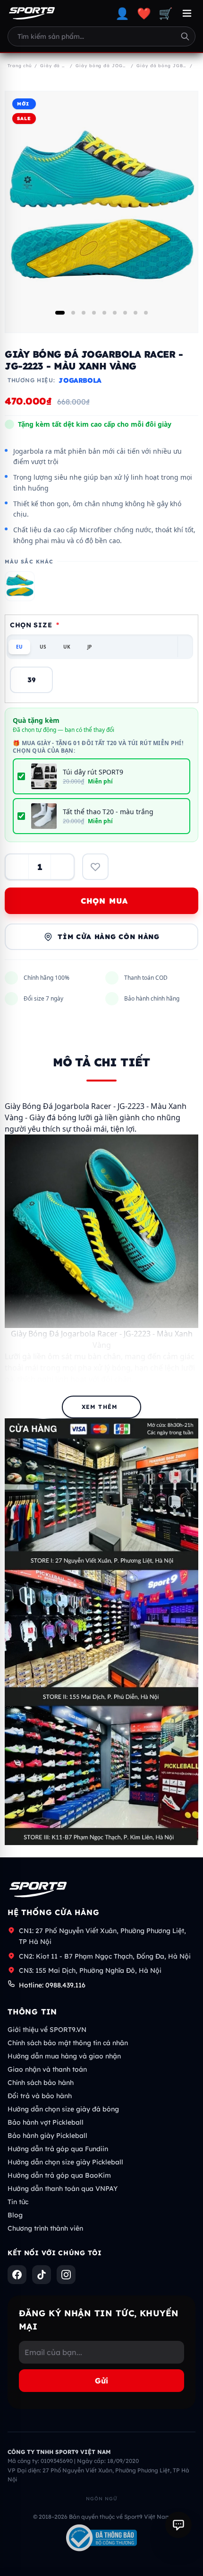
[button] (60, 313)
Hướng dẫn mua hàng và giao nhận (64, 2056)
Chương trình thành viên (45, 2228)
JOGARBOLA (80, 380)
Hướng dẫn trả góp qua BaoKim (59, 2175)
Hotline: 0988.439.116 (52, 1985)
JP (89, 647)
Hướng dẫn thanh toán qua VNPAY (63, 2189)
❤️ (144, 13)
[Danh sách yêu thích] (95, 867)
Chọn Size (35, 625)
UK (67, 647)
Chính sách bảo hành (41, 2083)
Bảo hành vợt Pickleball (46, 2122)
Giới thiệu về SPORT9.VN (47, 2030)
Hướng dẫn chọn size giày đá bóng (63, 2109)
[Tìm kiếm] (185, 36)
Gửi (101, 2381)
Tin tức (18, 2202)
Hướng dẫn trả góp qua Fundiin (58, 2149)
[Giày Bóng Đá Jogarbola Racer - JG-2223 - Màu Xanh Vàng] (20, 586)
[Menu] (187, 13)
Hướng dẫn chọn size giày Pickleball (65, 2162)
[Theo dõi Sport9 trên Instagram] (66, 2275)
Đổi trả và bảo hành (40, 2096)
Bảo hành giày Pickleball (47, 2136)
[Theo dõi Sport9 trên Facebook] (17, 2275)
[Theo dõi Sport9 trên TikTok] (42, 2275)
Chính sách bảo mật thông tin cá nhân (68, 2043)
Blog (15, 2215)
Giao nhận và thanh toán (47, 2069)
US (43, 647)
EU (19, 647)
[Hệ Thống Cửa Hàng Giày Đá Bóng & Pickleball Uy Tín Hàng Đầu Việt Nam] (32, 13)
